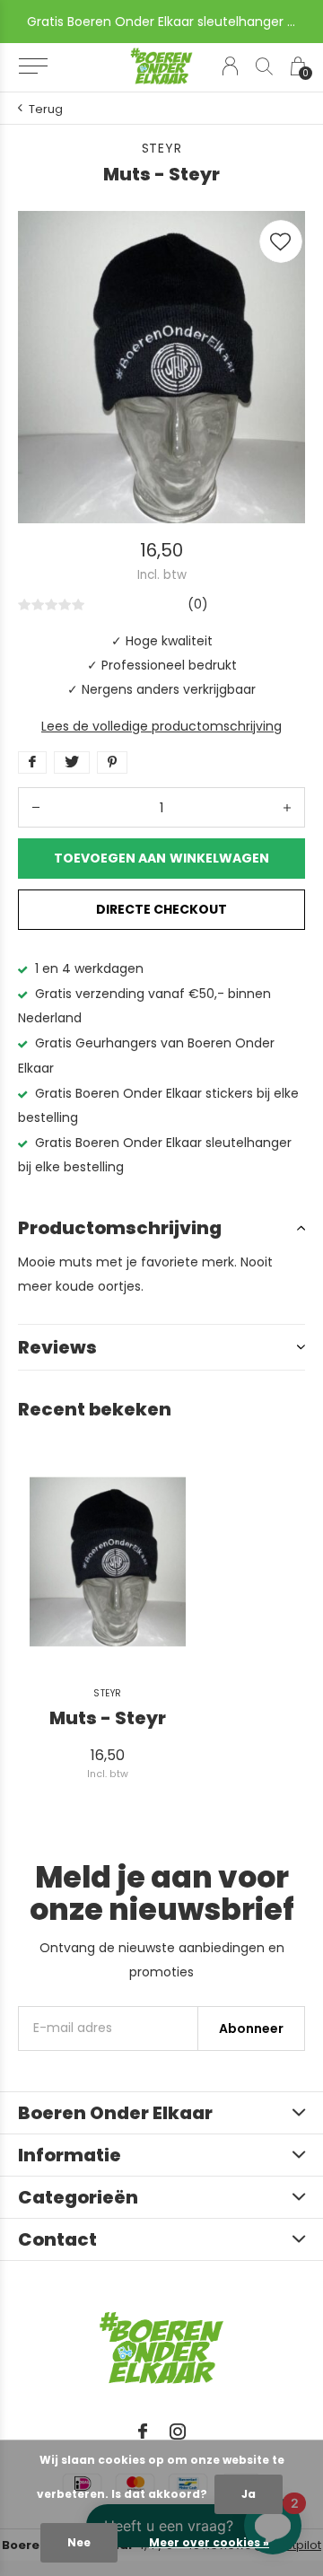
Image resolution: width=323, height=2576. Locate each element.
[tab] (161, 1228)
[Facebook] (143, 2431)
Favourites (281, 241)
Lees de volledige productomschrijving (161, 726)
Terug (46, 109)
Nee (79, 2542)
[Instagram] (178, 2431)
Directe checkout (161, 909)
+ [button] (287, 807)
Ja (249, 2494)
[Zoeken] (264, 66)
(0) (198, 604)
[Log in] (230, 66)
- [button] (36, 807)
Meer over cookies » (209, 2542)
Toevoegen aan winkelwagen (161, 858)
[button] (33, 66)
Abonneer (251, 2028)
